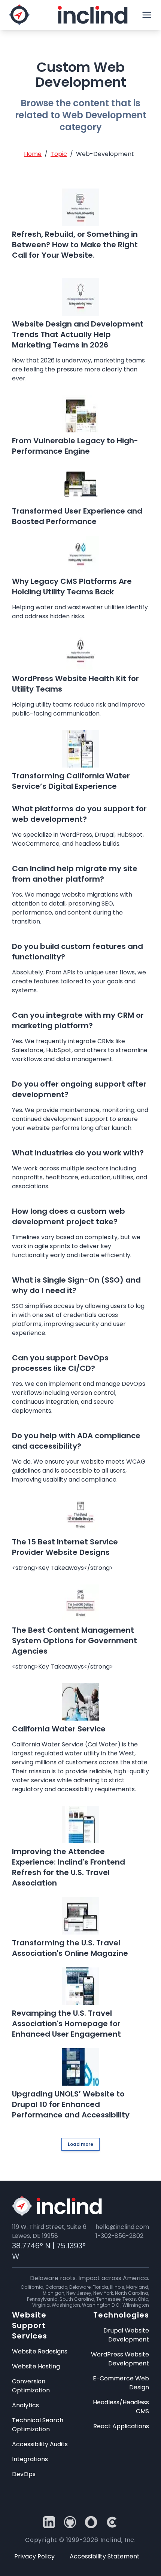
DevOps (24, 2474)
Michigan (54, 2293)
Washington (66, 2305)
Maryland (137, 2287)
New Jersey (79, 2293)
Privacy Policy (34, 2556)
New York (103, 2293)
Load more (80, 2144)
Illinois (117, 2287)
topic (59, 154)
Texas (129, 2299)
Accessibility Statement (105, 2556)
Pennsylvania (42, 2299)
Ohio (143, 2299)
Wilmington (136, 2305)
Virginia (41, 2305)
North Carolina (132, 2293)
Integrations (30, 2459)
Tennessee (108, 2299)
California (32, 2287)
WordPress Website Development (120, 2359)
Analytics (25, 2405)
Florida (100, 2287)
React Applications (121, 2426)
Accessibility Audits (40, 2444)
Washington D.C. (101, 2305)
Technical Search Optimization (38, 2425)
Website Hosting (36, 2366)
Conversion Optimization (31, 2386)
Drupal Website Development (126, 2335)
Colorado (56, 2287)
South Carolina (77, 2299)
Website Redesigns (40, 2351)
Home (33, 154)
